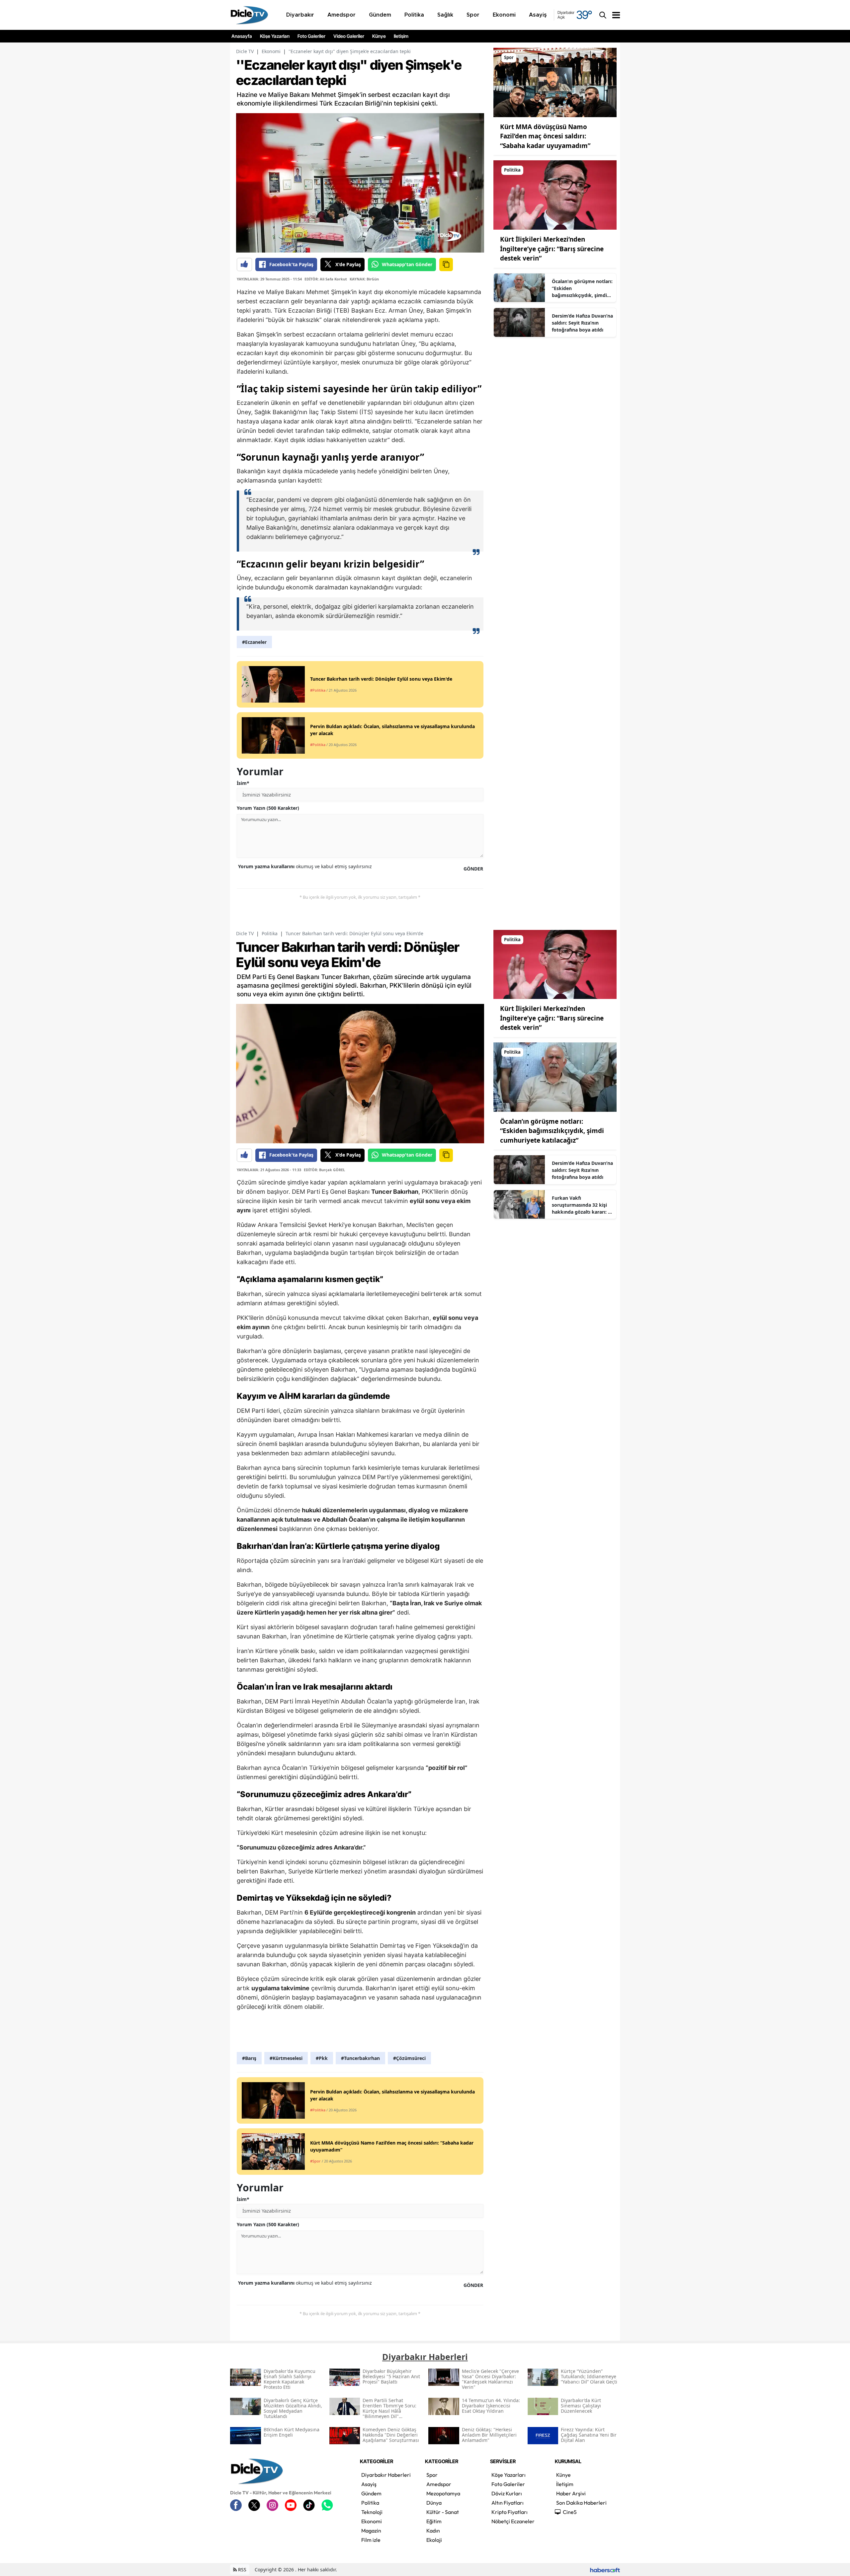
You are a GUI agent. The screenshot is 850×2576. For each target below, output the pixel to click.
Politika (270, 933)
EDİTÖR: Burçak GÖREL (324, 1170)
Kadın (433, 2531)
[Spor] (555, 82)
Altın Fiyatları (508, 2503)
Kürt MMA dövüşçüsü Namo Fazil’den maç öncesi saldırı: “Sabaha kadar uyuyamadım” (545, 136)
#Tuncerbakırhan (360, 2058)
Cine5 (570, 2512)
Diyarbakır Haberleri (386, 2475)
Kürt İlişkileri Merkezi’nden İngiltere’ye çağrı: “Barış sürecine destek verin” (552, 249)
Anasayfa (242, 36)
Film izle (371, 2540)
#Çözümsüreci (409, 2058)
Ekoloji (434, 2540)
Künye (379, 36)
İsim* (243, 783)
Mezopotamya (443, 2493)
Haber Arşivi (571, 2493)
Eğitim (434, 2521)
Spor (432, 2475)
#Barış (249, 2058)
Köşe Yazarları (275, 36)
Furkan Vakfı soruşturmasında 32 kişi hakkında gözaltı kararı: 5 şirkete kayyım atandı (581, 1205)
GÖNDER (473, 869)
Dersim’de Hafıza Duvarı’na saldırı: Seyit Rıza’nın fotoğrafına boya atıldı (582, 323)
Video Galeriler (349, 36)
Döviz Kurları (507, 2493)
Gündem (371, 2493)
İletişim (401, 36)
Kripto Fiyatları (510, 2512)
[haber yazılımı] (605, 2570)
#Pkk (322, 2058)
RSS (242, 2570)
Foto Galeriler (311, 36)
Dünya (434, 2503)
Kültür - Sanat (443, 2512)
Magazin (371, 2531)
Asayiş (369, 2484)
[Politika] (555, 194)
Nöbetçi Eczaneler (513, 2521)
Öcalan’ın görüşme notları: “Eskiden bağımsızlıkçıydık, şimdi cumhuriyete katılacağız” (582, 288)
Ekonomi (271, 51)
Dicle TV (245, 51)
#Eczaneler (254, 642)
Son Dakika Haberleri (581, 2503)
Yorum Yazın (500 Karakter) (268, 808)
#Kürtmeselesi (286, 2058)
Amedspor (439, 2484)
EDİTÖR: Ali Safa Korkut (326, 279)
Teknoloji (372, 2512)
